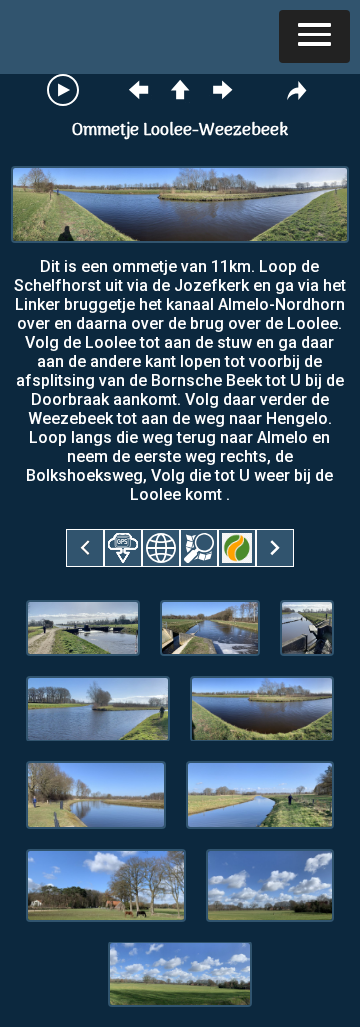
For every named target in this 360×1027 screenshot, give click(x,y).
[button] (314, 36)
